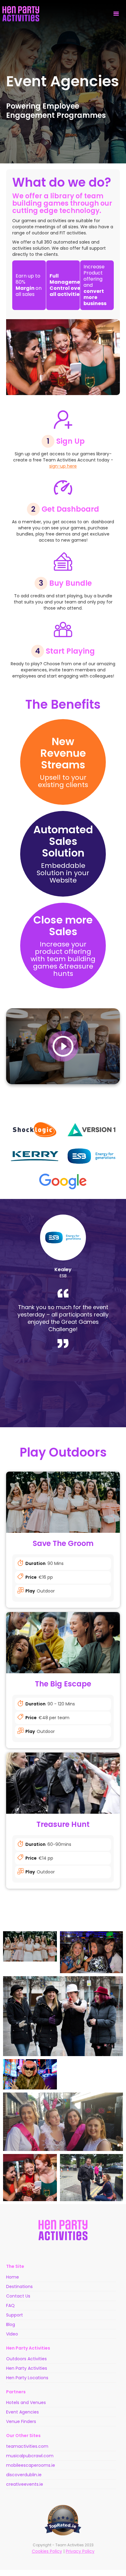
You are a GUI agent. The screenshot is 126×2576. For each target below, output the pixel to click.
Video (12, 2334)
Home (13, 2277)
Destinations (19, 2287)
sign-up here (63, 466)
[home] (21, 14)
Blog (11, 2324)
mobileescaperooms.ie (31, 2465)
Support (15, 2315)
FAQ (10, 2305)
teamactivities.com (27, 2446)
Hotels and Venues (26, 2402)
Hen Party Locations (27, 2378)
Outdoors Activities (26, 2359)
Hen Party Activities (27, 2368)
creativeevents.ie (25, 2484)
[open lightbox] (63, 1046)
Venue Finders (21, 2421)
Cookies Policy (47, 2551)
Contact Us (18, 2296)
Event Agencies (22, 2412)
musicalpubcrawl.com (30, 2456)
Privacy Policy (80, 2551)
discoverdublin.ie (24, 2475)
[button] (116, 14)
